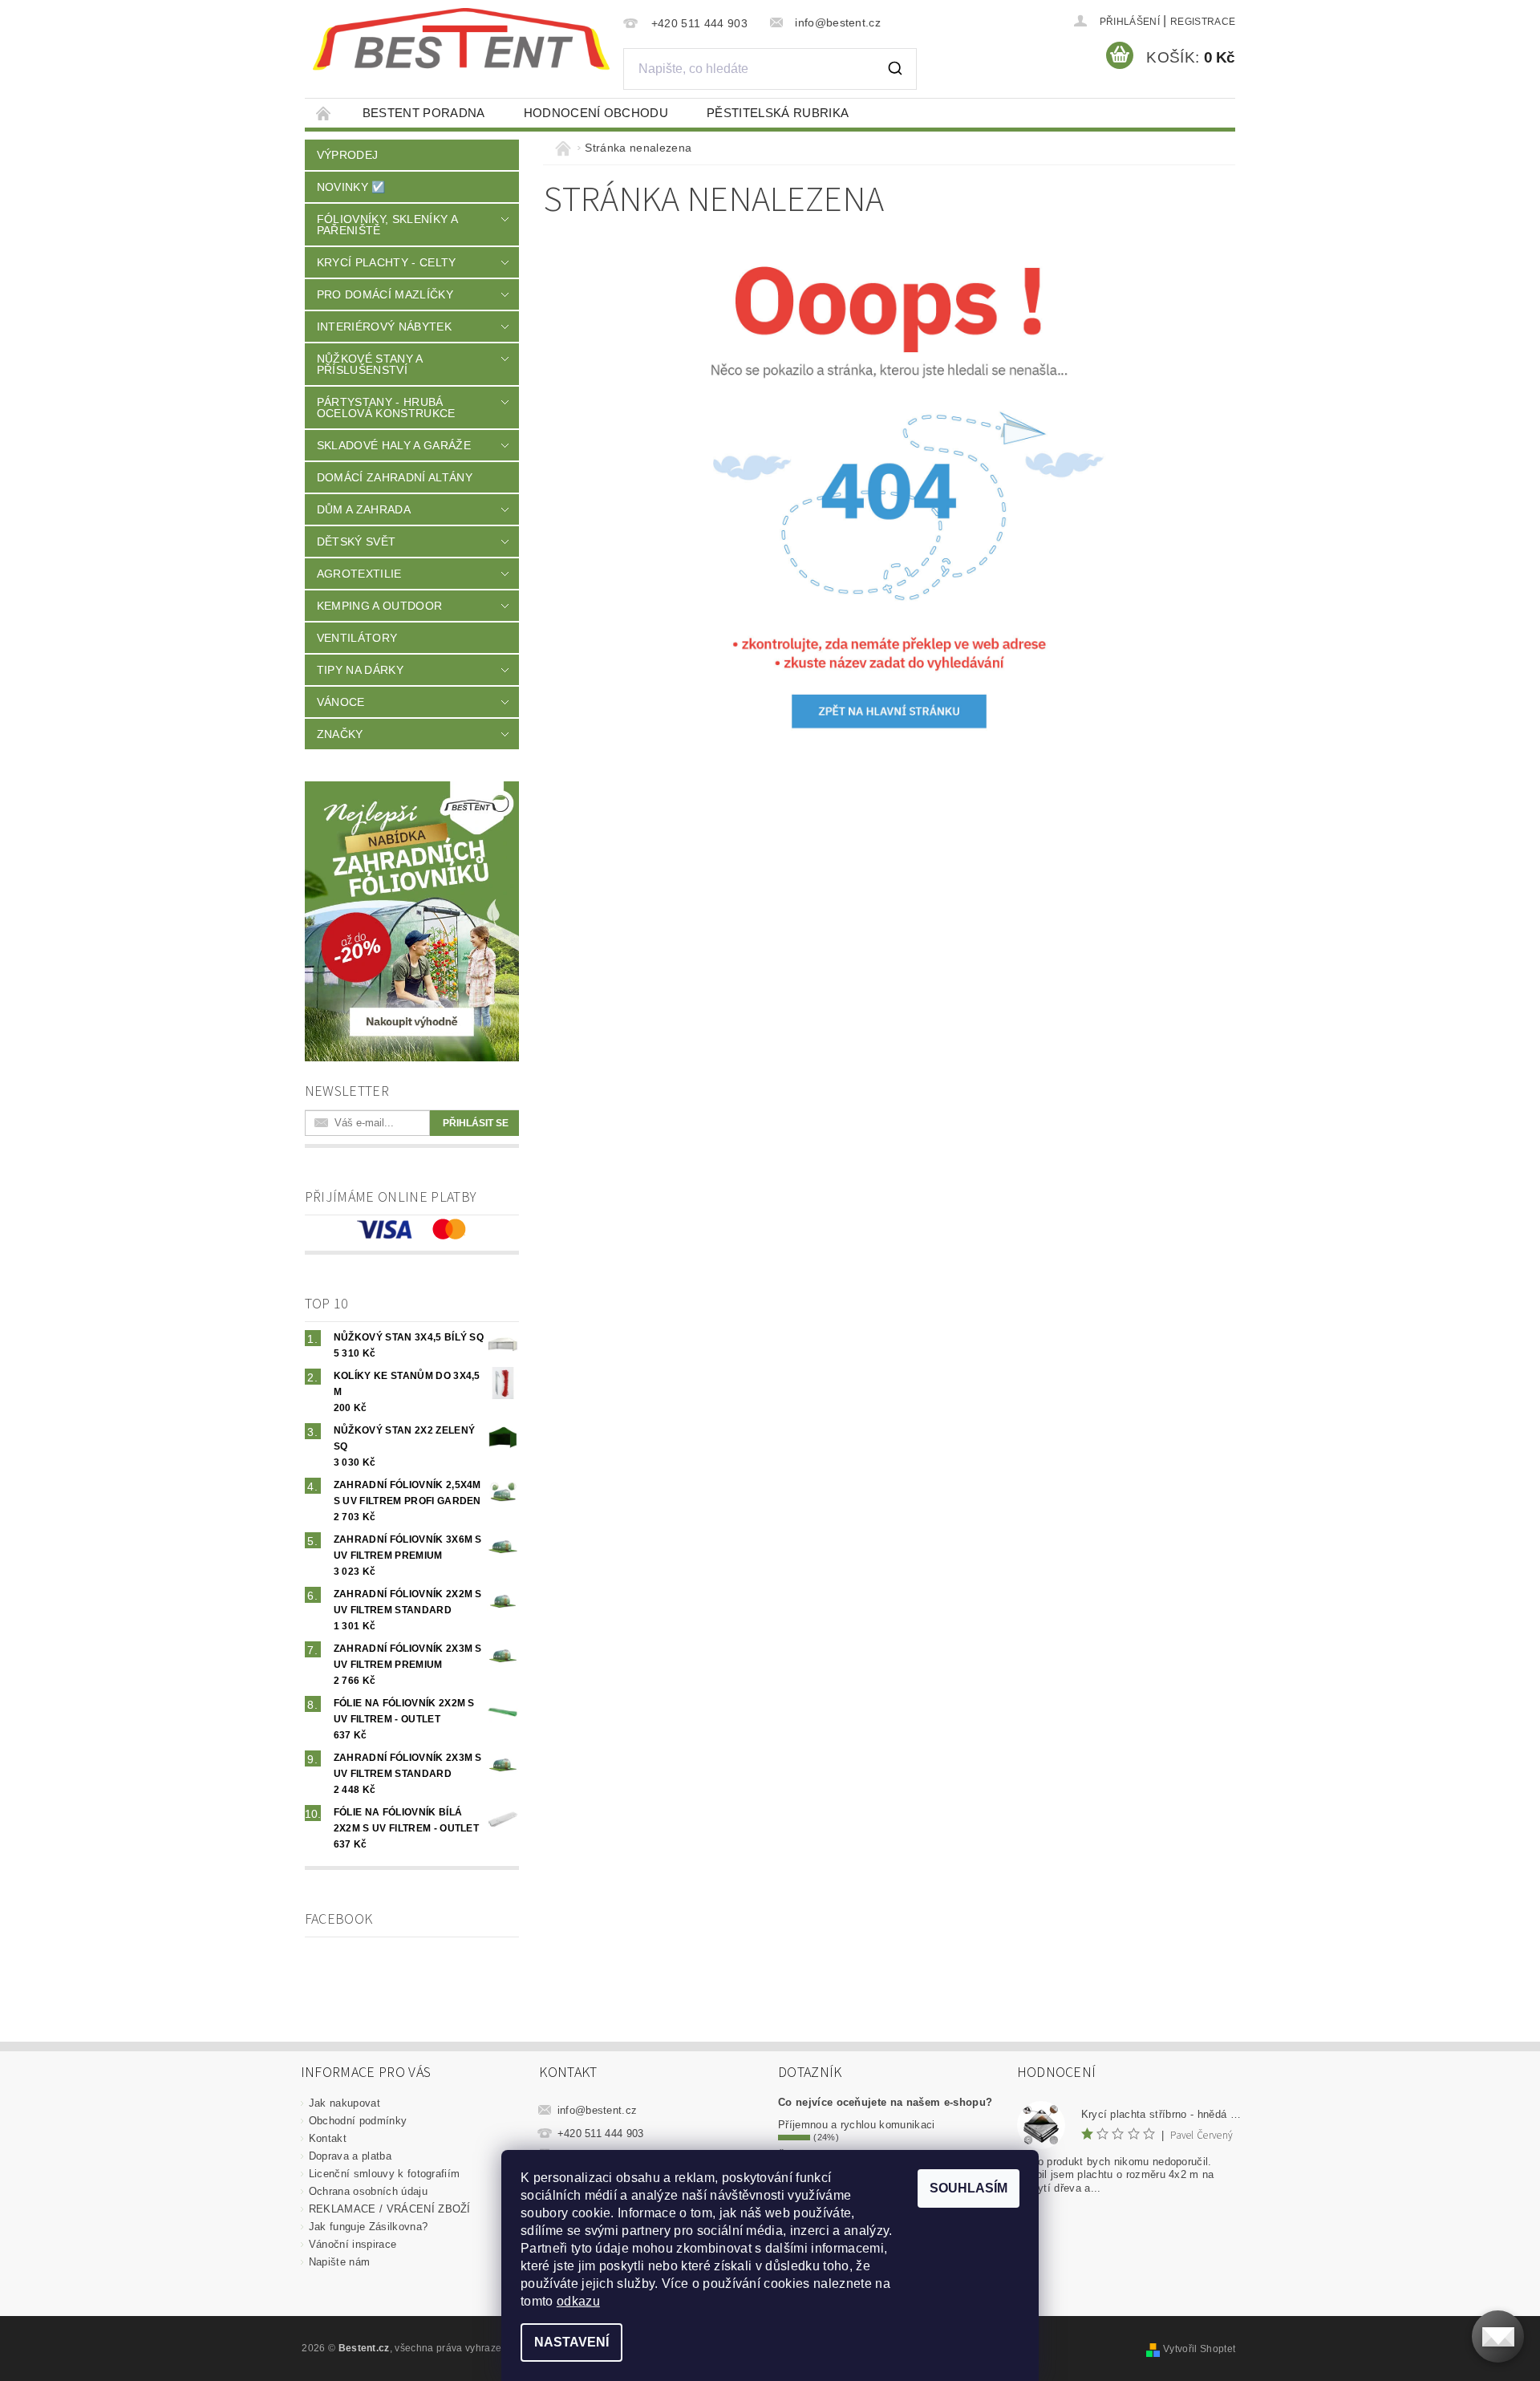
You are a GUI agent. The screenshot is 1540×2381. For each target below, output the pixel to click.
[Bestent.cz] (461, 39)
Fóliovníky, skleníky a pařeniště (387, 225)
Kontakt (328, 2138)
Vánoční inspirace (353, 2244)
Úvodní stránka (324, 113)
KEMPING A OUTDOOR (379, 606)
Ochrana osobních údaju (368, 2191)
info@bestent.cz (598, 2110)
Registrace (1203, 22)
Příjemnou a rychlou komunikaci (857, 2125)
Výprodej (348, 155)
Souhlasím (969, 2188)
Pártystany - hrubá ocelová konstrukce (386, 408)
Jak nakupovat (344, 2103)
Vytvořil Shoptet (1199, 2349)
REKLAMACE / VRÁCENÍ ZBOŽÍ (390, 2209)
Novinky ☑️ (351, 187)
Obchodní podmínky (358, 2121)
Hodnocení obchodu (596, 113)
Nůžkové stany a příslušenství (370, 364)
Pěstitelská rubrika (778, 113)
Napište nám (340, 2262)
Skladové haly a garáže (394, 445)
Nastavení (571, 2342)
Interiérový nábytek (384, 327)
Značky (340, 734)
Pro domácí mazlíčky (385, 294)
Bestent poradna (424, 113)
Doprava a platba (350, 2156)
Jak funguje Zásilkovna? (368, 2227)
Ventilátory (357, 638)
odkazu (578, 2301)
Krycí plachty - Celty (387, 262)
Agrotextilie (359, 574)
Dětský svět (357, 542)
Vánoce (341, 702)
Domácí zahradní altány (395, 477)
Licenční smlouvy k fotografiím (385, 2174)
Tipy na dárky (360, 670)
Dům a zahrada (364, 509)
